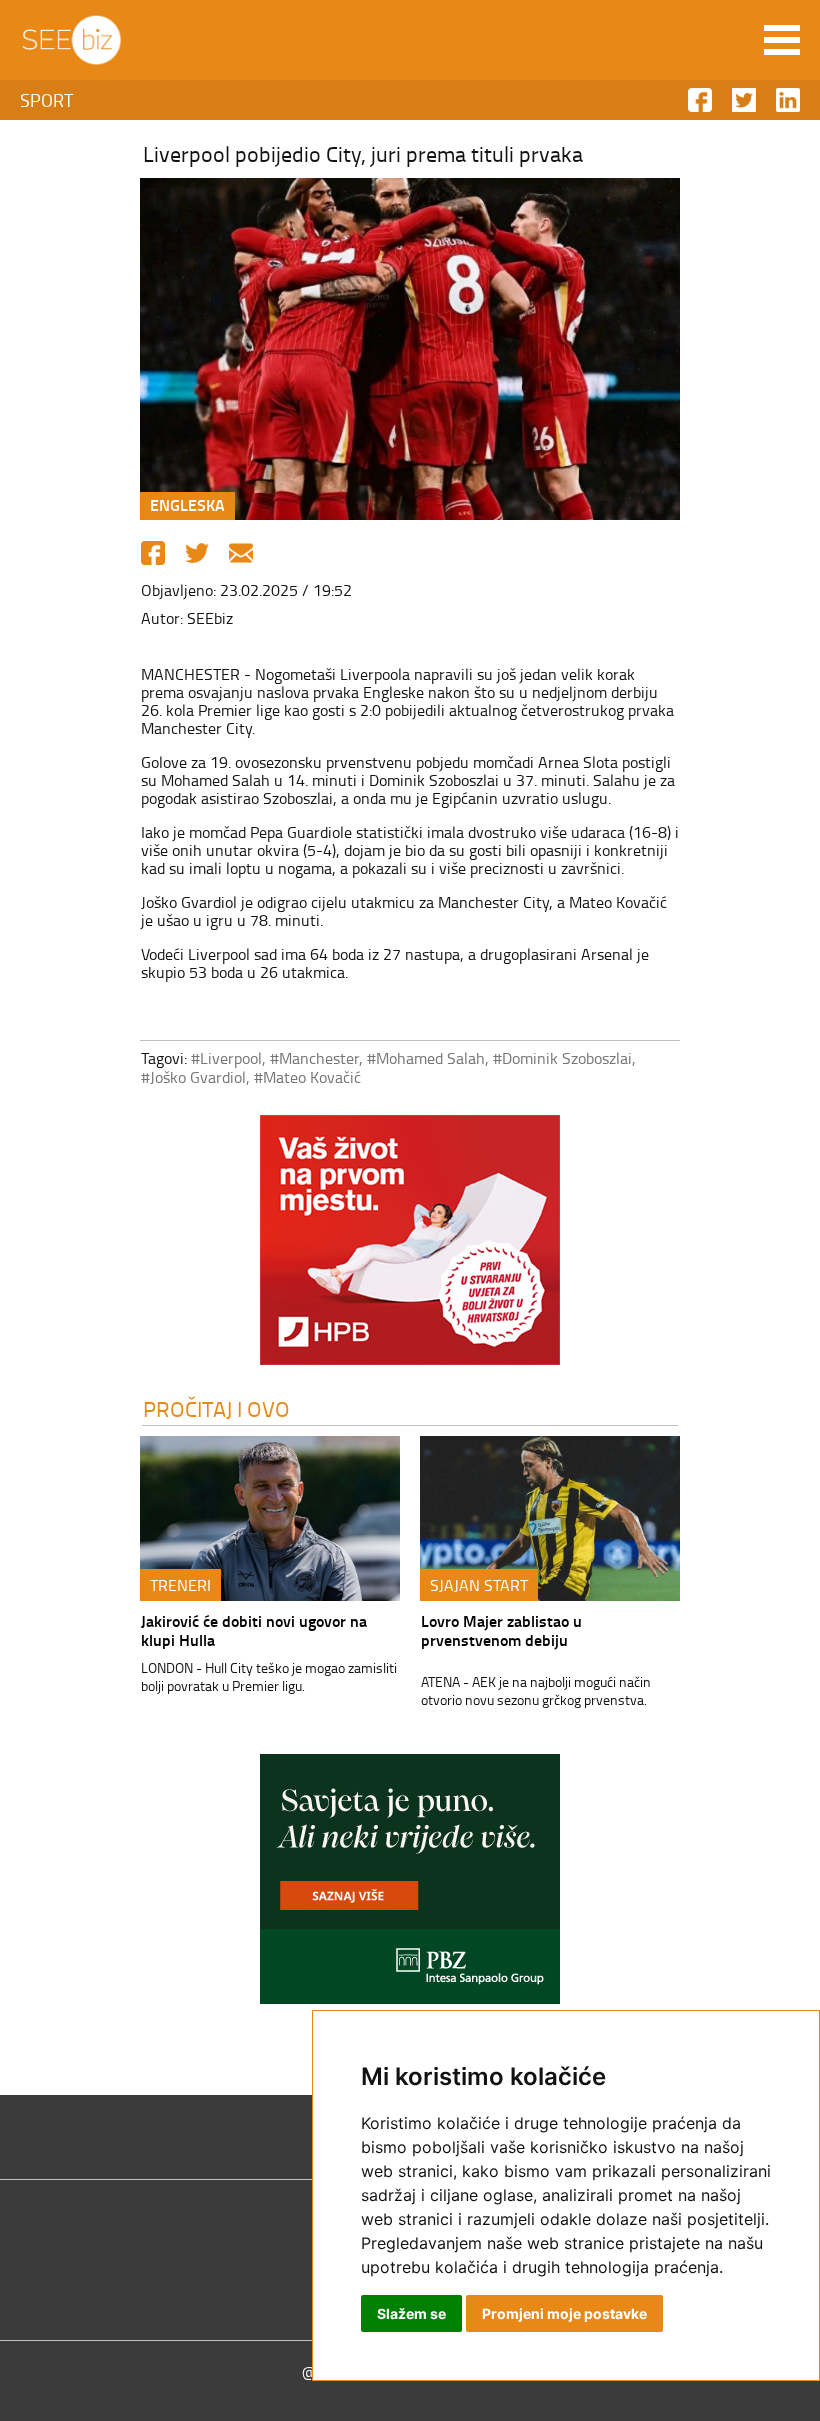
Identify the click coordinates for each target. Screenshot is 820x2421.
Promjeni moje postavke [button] (564, 2313)
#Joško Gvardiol (193, 1077)
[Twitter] (197, 553)
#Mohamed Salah (426, 1058)
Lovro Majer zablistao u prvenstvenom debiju (501, 1630)
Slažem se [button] (411, 2313)
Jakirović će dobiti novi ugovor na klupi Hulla (254, 1630)
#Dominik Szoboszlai (562, 1058)
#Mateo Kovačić (307, 1077)
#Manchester (314, 1058)
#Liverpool (226, 1058)
